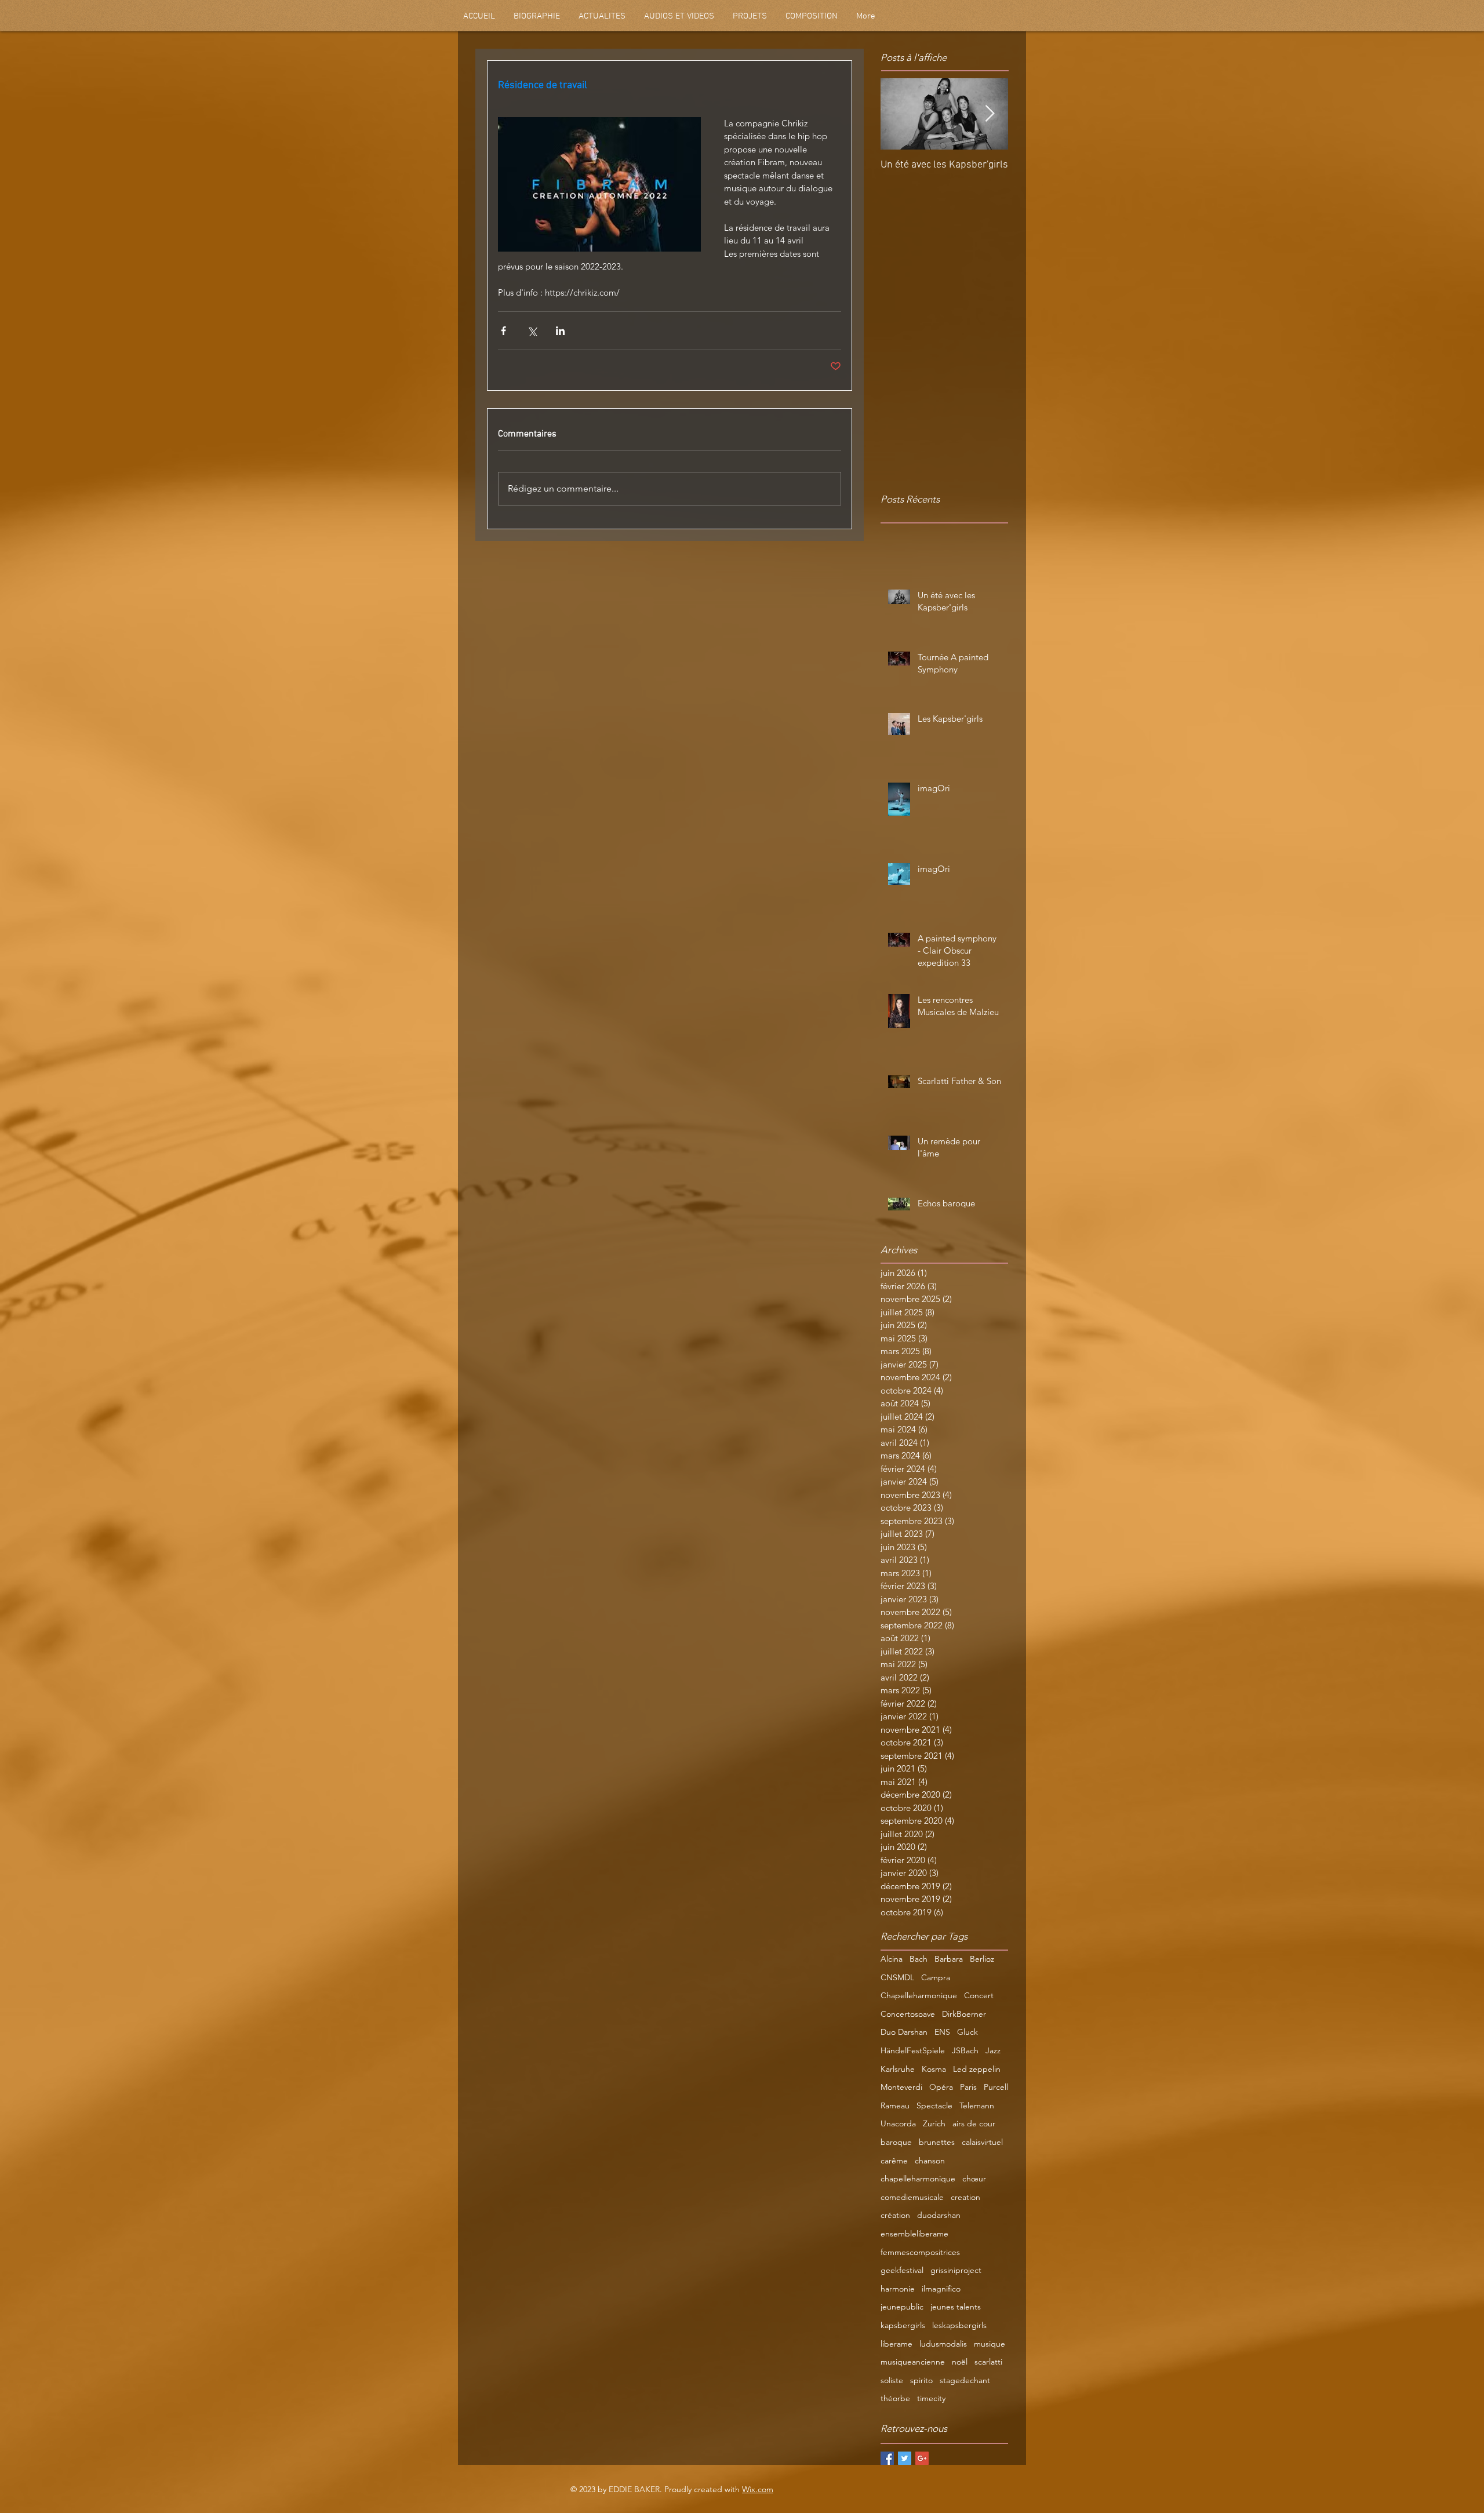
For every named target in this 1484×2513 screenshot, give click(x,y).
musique (990, 2344)
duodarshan (939, 2215)
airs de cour (974, 2123)
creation (965, 2197)
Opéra (941, 2087)
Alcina (892, 1959)
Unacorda (898, 2123)
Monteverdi (901, 2087)
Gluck (967, 2032)
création (895, 2215)
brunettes (937, 2142)
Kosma (934, 2069)
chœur (974, 2179)
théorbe (895, 2398)
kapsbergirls (903, 2325)
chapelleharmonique (918, 2179)
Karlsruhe (898, 2069)
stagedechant (965, 2380)
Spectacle (934, 2105)
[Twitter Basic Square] (905, 2458)
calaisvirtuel (982, 2142)
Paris (968, 2087)
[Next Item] (990, 114)
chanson (930, 2161)
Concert (979, 1995)
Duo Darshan (904, 2032)
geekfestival (902, 2270)
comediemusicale (912, 2197)
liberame (896, 2344)
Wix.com (758, 2489)
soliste (892, 2380)
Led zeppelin (977, 2069)
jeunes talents (956, 2307)
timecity (931, 2398)
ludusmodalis (943, 2344)
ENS (942, 2032)
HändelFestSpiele (913, 2050)
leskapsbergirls (959, 2325)
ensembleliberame (914, 2234)
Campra (936, 1977)
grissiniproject (956, 2270)
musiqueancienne (913, 2362)
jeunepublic (902, 2307)
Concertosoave (908, 2014)
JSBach (965, 2050)
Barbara (949, 1959)
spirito (921, 2380)
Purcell (996, 2087)
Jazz (993, 2050)
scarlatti (988, 2362)
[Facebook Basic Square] (887, 2458)
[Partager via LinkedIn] (560, 331)
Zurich (934, 2123)
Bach (919, 1959)
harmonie (898, 2289)
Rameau (895, 2105)
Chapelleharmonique (919, 1995)
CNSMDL (897, 1977)
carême (894, 2161)
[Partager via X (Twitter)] (532, 331)
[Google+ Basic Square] (922, 2458)
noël (960, 2362)
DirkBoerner (964, 2014)
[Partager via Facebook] (503, 331)
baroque (896, 2142)
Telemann (977, 2105)
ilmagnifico (941, 2289)
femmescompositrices (920, 2252)
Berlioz (982, 1959)
